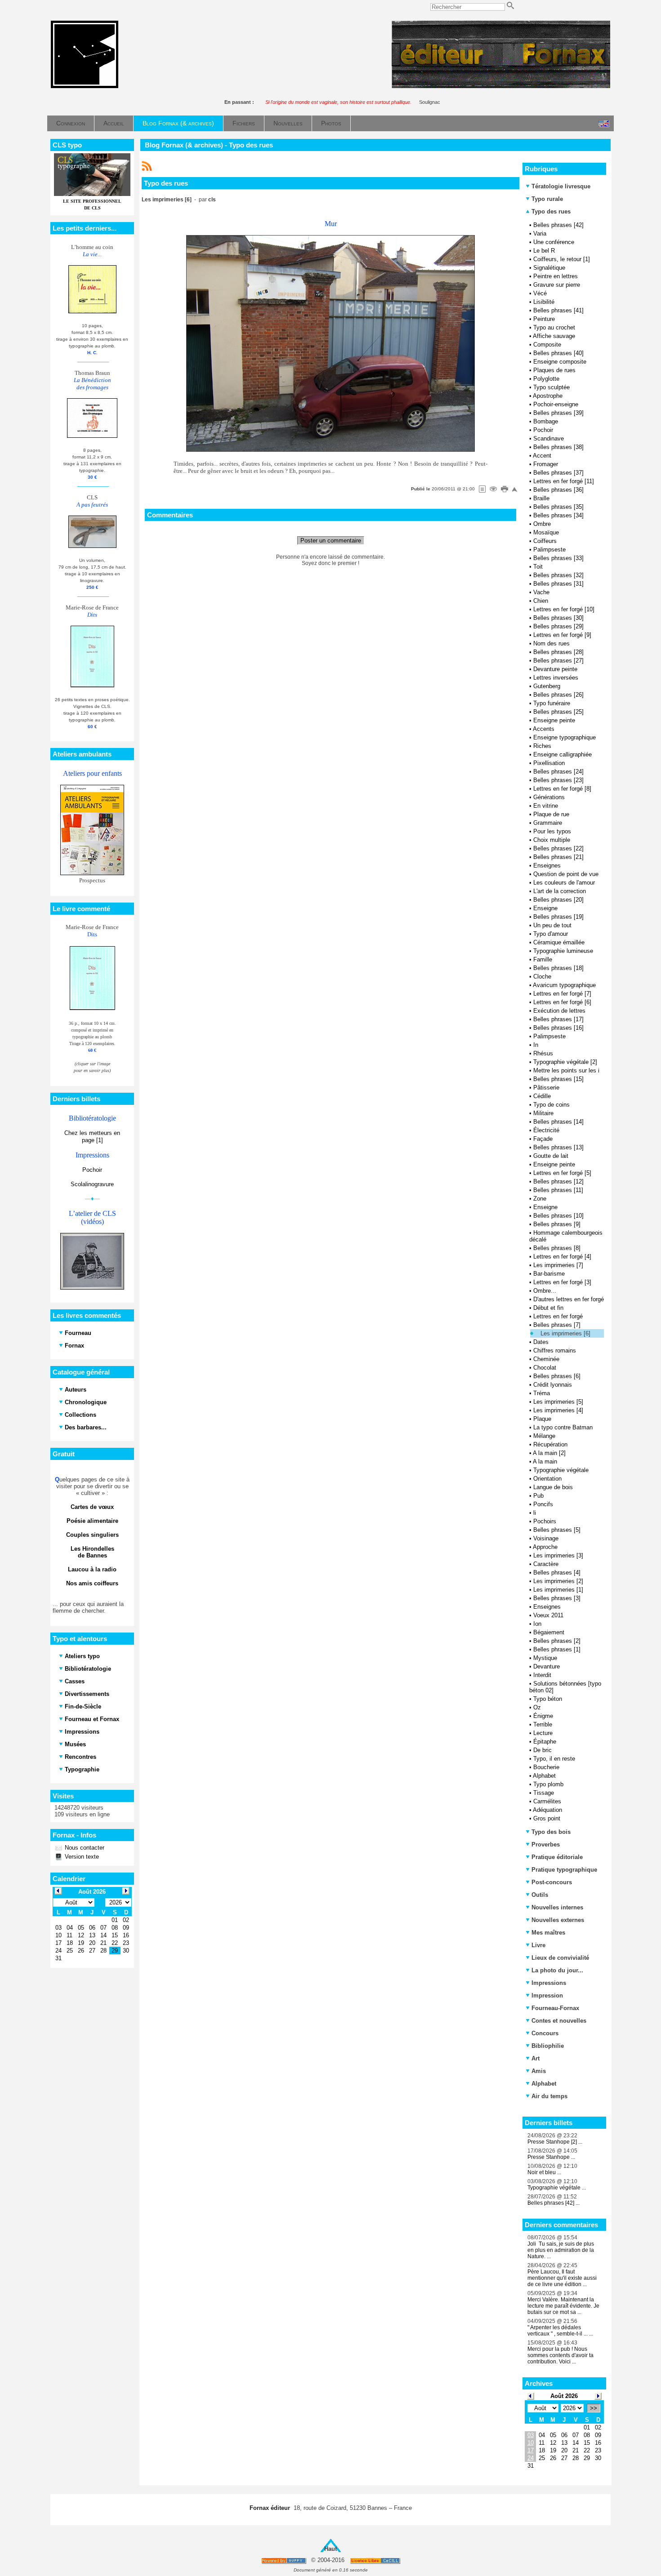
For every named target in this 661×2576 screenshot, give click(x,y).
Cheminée (546, 1359)
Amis (539, 2071)
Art (536, 2058)
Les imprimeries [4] (558, 1410)
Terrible (543, 1724)
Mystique (545, 1658)
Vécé (540, 293)
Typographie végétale (561, 1470)
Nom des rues (552, 643)
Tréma (542, 1393)
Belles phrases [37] (558, 473)
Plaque (542, 1419)
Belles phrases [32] (558, 575)
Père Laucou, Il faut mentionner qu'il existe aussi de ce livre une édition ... (562, 2278)
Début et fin (548, 1308)
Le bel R (544, 251)
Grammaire (548, 823)
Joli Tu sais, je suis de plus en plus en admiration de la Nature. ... (561, 2250)
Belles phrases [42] (558, 225)
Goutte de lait (551, 1156)
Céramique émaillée (559, 942)
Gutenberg (547, 686)
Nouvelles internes (557, 1907)
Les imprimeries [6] (565, 1333)
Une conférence (554, 242)
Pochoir (92, 1170)
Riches (542, 746)
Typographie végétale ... (557, 2188)
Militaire (543, 1113)
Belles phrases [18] (558, 968)
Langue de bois (553, 1487)
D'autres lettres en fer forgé (569, 1299)
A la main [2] (549, 1453)
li (535, 1513)
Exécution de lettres (559, 1011)
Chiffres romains (555, 1350)
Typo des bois (551, 1832)
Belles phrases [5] (557, 1530)
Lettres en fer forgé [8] (562, 789)
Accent (542, 456)
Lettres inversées (556, 678)
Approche (545, 1547)
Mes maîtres (548, 1933)
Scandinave (549, 438)
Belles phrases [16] (558, 1028)
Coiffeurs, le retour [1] (562, 259)
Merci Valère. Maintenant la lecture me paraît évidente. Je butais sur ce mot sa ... (563, 2306)
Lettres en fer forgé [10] (564, 609)
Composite (547, 345)
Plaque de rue (551, 814)
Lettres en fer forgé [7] (562, 994)
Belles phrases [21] (558, 857)
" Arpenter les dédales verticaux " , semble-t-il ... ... (560, 2331)
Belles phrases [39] (558, 413)
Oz (537, 1707)
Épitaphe (545, 1742)
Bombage (546, 421)
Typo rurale (547, 199)
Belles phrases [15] (558, 1079)
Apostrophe (548, 396)
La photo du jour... (557, 1970)
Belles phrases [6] (557, 1376)
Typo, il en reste (554, 1759)
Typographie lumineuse (563, 951)
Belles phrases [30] (558, 618)
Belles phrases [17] (558, 1019)
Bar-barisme (549, 1274)
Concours (545, 2033)
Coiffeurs (545, 541)
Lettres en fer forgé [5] (562, 1173)
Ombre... (545, 1291)
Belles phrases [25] (558, 712)
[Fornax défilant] (501, 86)
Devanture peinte (555, 669)
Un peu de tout (552, 925)
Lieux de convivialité (560, 1958)
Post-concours (552, 1882)
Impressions (549, 1983)
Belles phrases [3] (557, 1598)
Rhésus (543, 1053)
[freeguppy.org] (284, 2560)
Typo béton (548, 1699)
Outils (540, 1895)
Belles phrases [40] (558, 353)
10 (531, 2443)
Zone (540, 1199)
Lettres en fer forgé (558, 1316)
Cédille (542, 1096)
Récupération (550, 1444)
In (536, 1045)
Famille (543, 959)
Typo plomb (548, 1784)
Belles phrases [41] (558, 310)
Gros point (547, 1818)
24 (531, 2458)
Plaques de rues (554, 370)
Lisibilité (544, 302)
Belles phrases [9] (557, 1224)
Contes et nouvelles (559, 2021)
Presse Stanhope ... (551, 2157)
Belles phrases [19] (558, 917)
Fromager (546, 464)
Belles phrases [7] (557, 1325)
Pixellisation (549, 763)
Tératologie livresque (561, 186)
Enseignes (547, 865)
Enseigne (545, 908)
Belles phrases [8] (557, 1248)
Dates (541, 1342)
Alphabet (544, 1776)
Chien (541, 601)
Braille (541, 498)
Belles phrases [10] (558, 1216)
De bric (543, 1750)
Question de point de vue (566, 874)
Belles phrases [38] (558, 447)
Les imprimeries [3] (558, 1555)
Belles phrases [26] (558, 695)
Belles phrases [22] (558, 848)
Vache (541, 592)
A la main (545, 1462)
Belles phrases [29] (558, 626)
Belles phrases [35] (558, 507)
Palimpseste (549, 549)
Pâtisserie (546, 1088)
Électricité (546, 1130)
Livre (538, 1945)
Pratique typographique (564, 1870)
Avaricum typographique (564, 985)
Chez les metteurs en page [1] (92, 1137)
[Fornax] (85, 86)
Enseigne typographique (565, 737)
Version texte (81, 1857)
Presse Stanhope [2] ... (555, 2142)
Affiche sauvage (554, 336)
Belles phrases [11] (558, 1190)
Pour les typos (552, 831)
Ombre (542, 524)
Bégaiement (549, 1632)
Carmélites (547, 1801)
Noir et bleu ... (544, 2172)
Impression (547, 1995)
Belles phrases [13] (558, 1147)
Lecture (543, 1733)
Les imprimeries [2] (558, 1581)
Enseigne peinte (554, 720)
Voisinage (546, 1538)
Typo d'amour (551, 934)
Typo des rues (550, 211)
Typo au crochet (554, 327)
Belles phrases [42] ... (554, 2203)
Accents (544, 729)
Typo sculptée (552, 387)
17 (531, 2450)
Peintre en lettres (556, 276)
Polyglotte (546, 379)
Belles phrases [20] (558, 900)
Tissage (544, 1793)
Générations (549, 797)
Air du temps (549, 2096)
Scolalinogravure (92, 1184)
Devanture (547, 1666)
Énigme (543, 1716)
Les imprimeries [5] (558, 1402)
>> (594, 2408)
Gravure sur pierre (557, 285)
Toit (538, 567)
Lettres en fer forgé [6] (562, 1002)
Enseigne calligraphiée (563, 754)
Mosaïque (546, 532)
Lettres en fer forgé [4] (562, 1257)
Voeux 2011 (548, 1615)
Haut (330, 2549)
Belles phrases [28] (558, 652)
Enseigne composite (560, 362)
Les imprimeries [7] (558, 1265)
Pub (538, 1496)
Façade (543, 1139)
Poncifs (543, 1504)
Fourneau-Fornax (555, 2008)
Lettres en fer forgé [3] (562, 1282)
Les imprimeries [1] (558, 1590)
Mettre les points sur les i (566, 1070)
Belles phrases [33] (558, 558)
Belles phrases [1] (557, 1649)
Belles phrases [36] (558, 490)
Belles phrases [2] (557, 1641)
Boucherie (546, 1767)
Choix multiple (552, 840)
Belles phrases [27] (558, 661)
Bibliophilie (548, 2046)
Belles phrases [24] (558, 772)
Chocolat (545, 1368)
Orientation (547, 1479)
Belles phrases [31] (558, 584)
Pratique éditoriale (557, 1857)
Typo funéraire (552, 703)
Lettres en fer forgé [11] (564, 481)
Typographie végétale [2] (565, 1062)
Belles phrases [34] (558, 515)
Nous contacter (84, 1848)
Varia (540, 234)
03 (531, 2435)
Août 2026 (564, 2396)
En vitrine (546, 806)
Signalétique (549, 268)
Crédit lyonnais (553, 1385)
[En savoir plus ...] (376, 2560)
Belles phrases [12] (558, 1181)
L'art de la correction (560, 891)
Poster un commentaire (331, 541)
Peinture (544, 319)
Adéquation (547, 1810)
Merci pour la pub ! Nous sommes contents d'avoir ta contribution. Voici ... (561, 2355)
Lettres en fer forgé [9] (562, 635)
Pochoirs (545, 1521)
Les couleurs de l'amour (564, 883)
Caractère (546, 1564)
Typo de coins (552, 1105)
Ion (537, 1624)
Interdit (542, 1675)
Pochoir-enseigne (556, 404)
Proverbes (546, 1844)
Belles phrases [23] (558, 780)
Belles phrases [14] (558, 1122)
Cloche (542, 977)
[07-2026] (531, 2396)
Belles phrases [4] (557, 1573)
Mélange (544, 1436)
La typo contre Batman (563, 1427)
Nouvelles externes (558, 1920)
